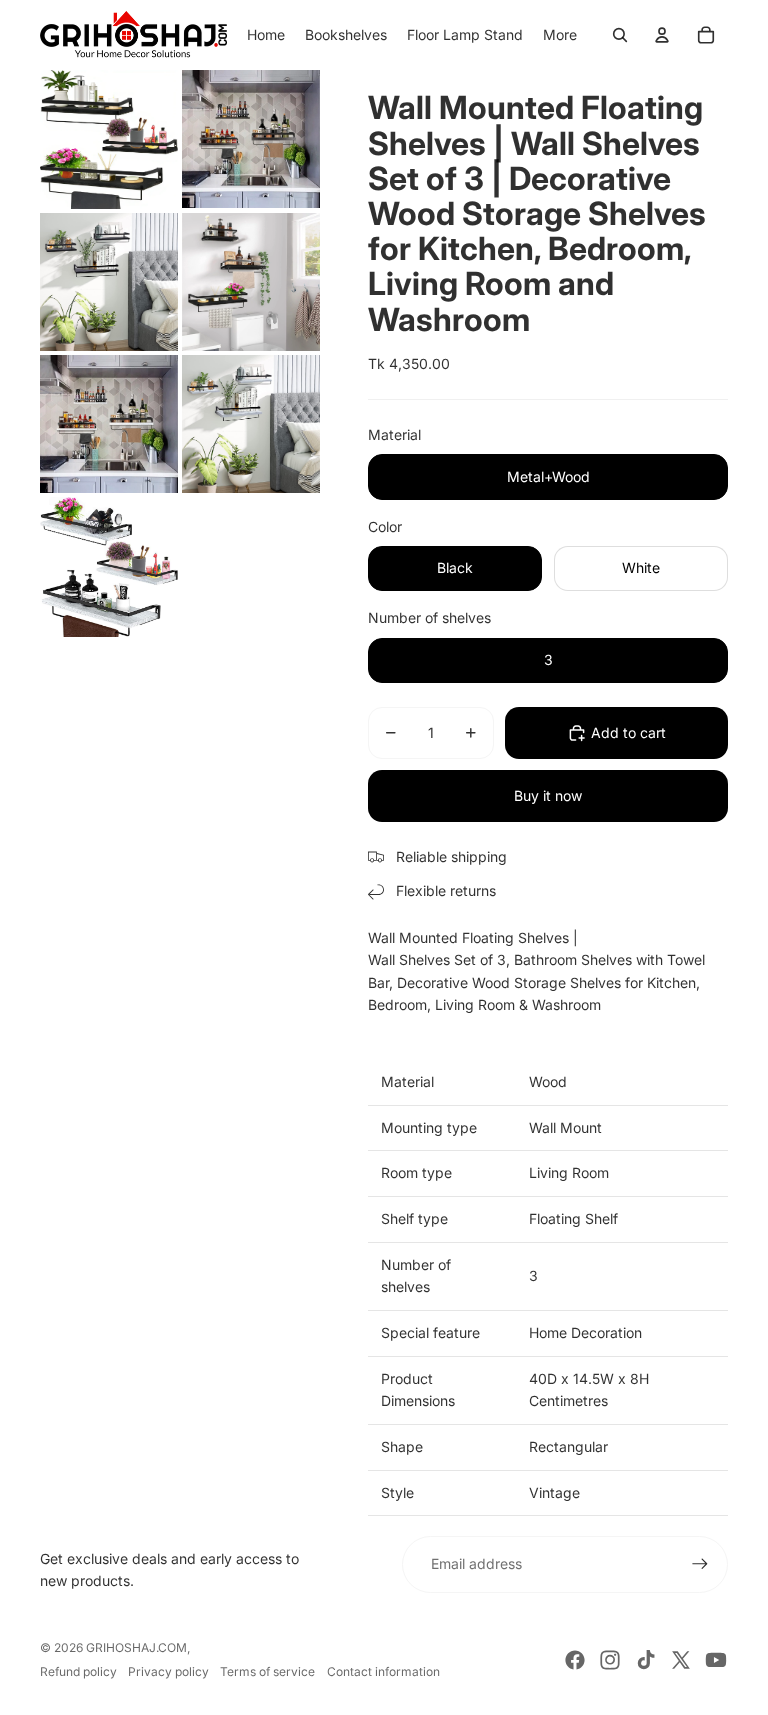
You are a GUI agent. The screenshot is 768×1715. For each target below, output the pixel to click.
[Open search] (620, 35)
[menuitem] (560, 35)
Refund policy (78, 1671)
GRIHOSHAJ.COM (136, 1647)
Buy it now (548, 795)
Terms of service (267, 1671)
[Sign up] (700, 1564)
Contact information (383, 1671)
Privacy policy (168, 1671)
